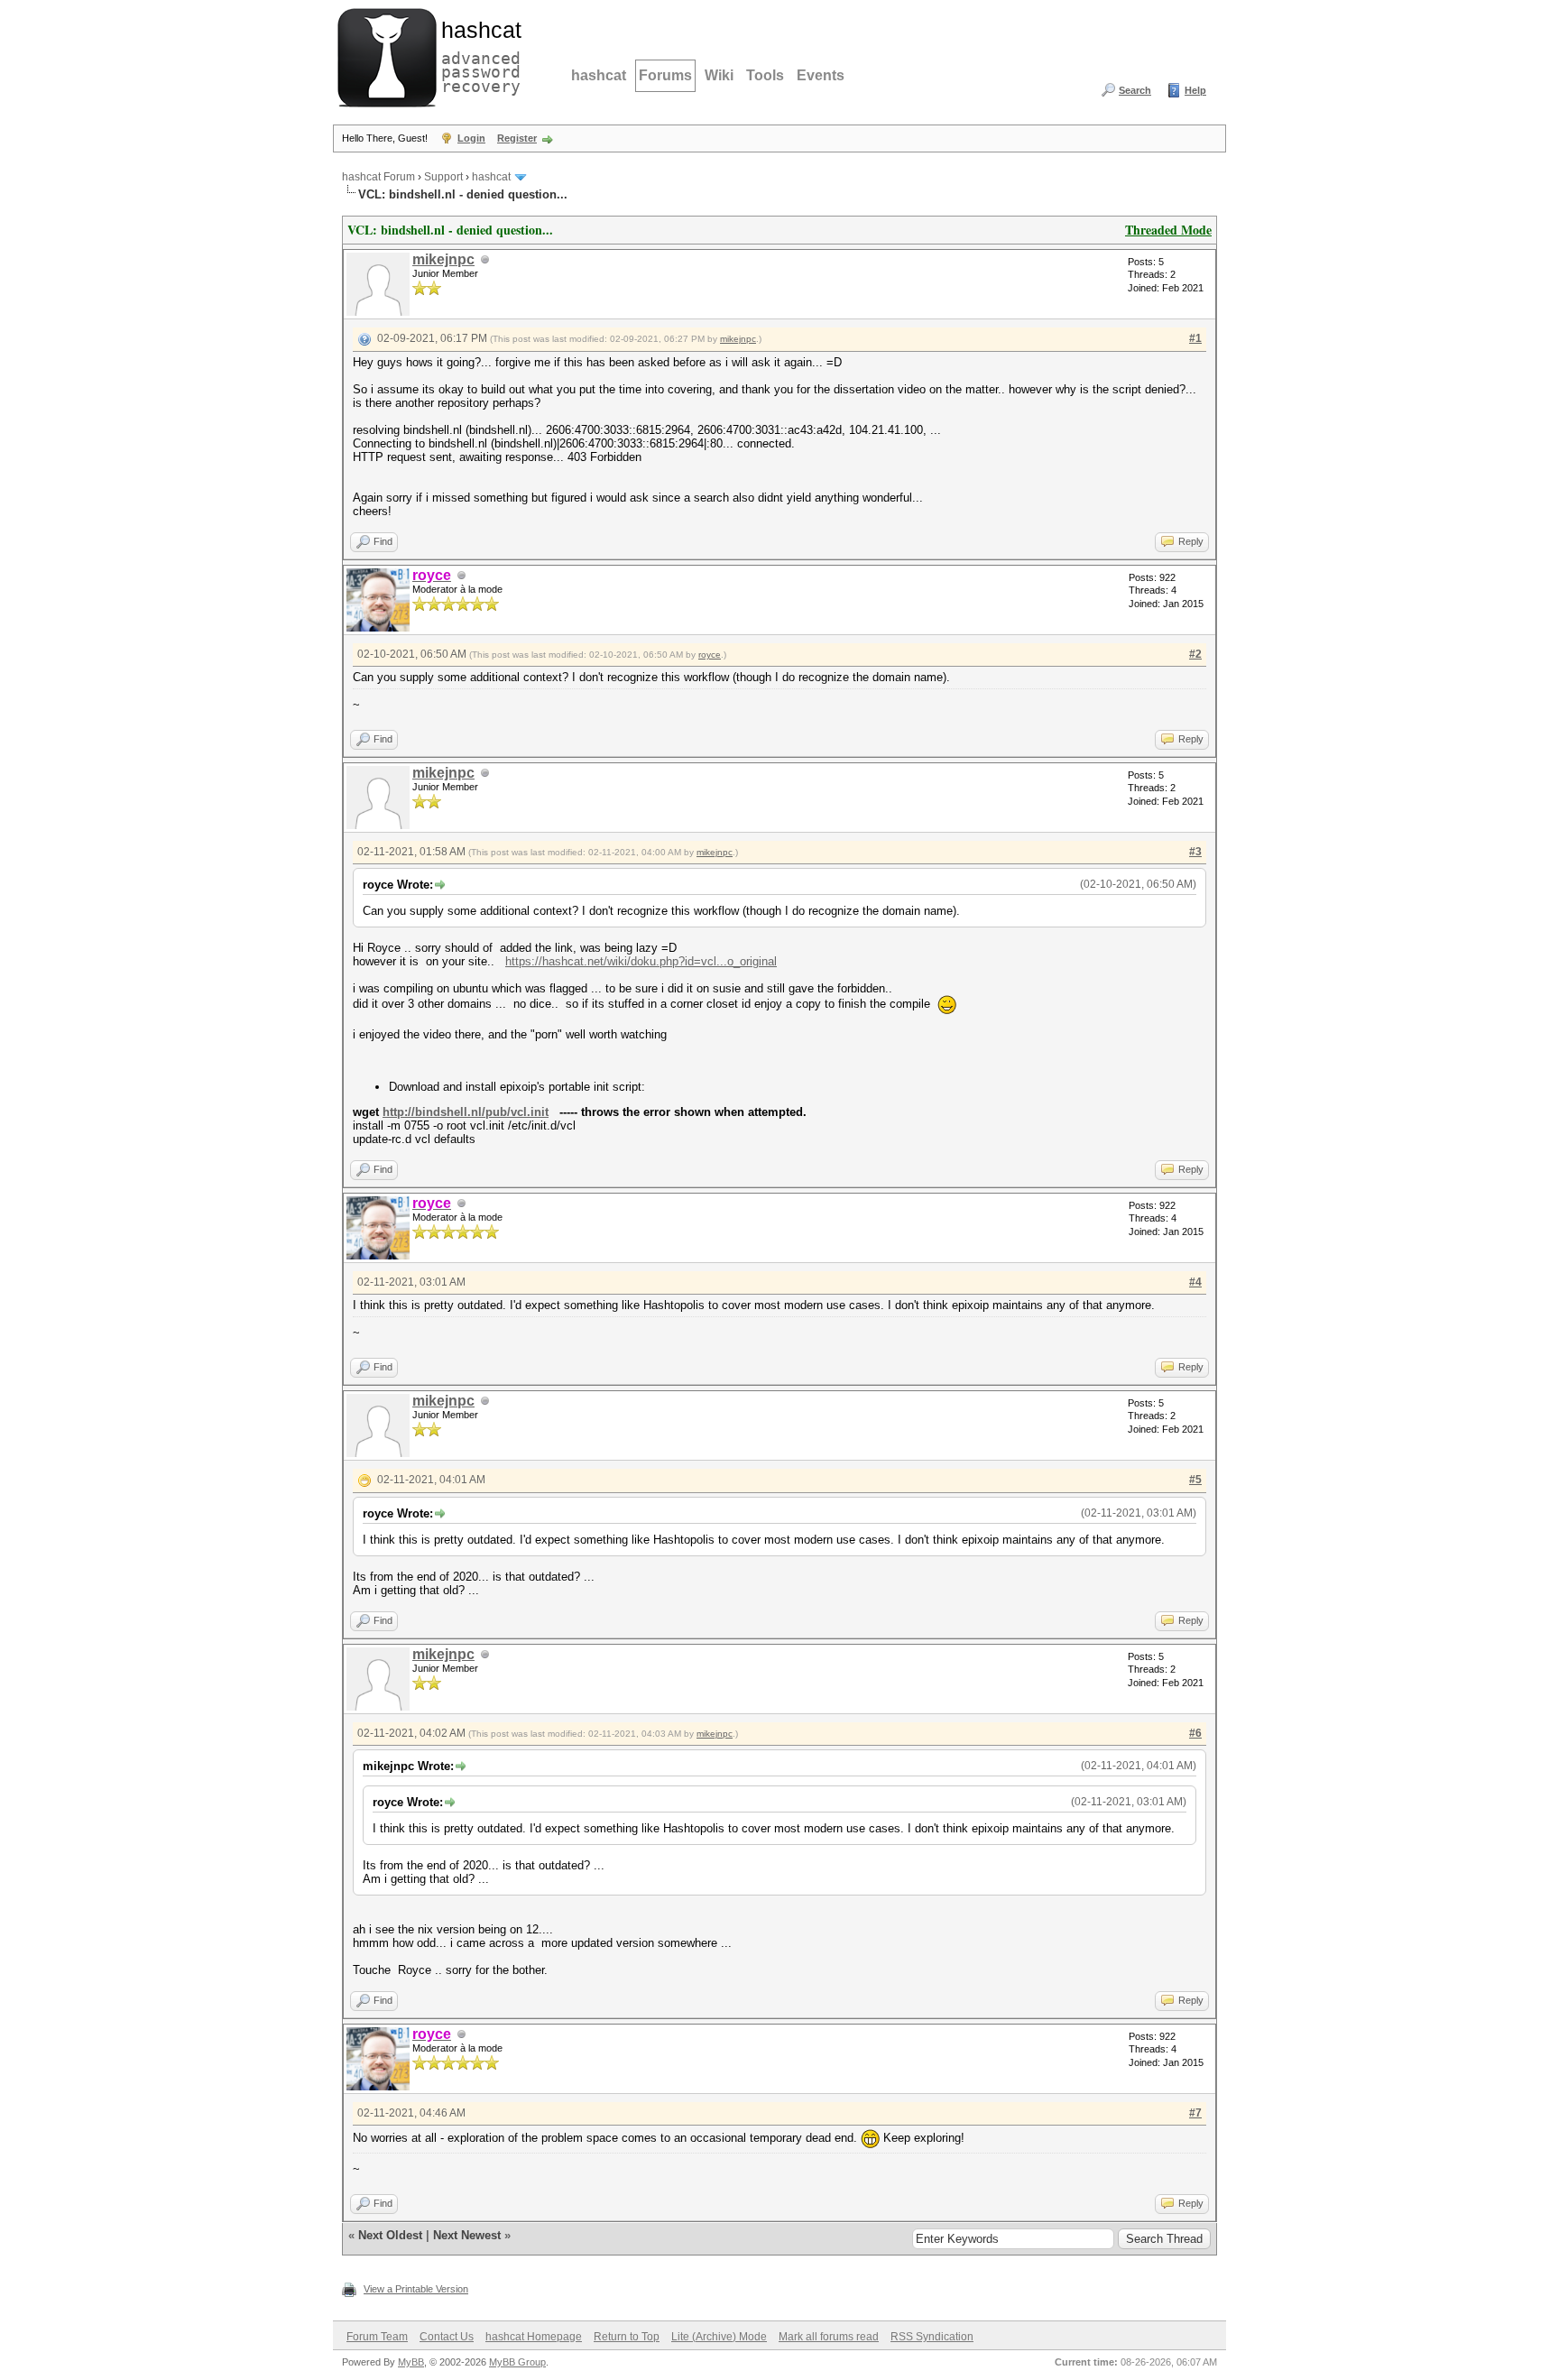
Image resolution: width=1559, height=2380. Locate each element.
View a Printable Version (416, 2289)
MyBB (411, 2362)
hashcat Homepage (534, 2337)
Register (517, 138)
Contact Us (447, 2337)
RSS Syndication (932, 2337)
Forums (665, 75)
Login (471, 138)
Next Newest (467, 2235)
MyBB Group (517, 2362)
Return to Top (627, 2337)
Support (443, 177)
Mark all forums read (829, 2337)
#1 (1195, 338)
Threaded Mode (1168, 230)
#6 (1195, 1733)
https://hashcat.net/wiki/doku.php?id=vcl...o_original (641, 961)
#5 (1195, 1480)
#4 (1195, 1282)
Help (1195, 90)
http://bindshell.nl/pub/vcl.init (466, 1112)
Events (821, 75)
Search (1135, 90)
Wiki (719, 75)
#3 (1195, 852)
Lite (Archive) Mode (719, 2337)
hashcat (599, 75)
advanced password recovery (477, 55)
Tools (765, 75)
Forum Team (377, 2337)
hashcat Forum (378, 177)
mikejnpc (443, 259)
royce (710, 655)
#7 (1195, 2113)
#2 (1195, 654)
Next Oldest (390, 2235)
